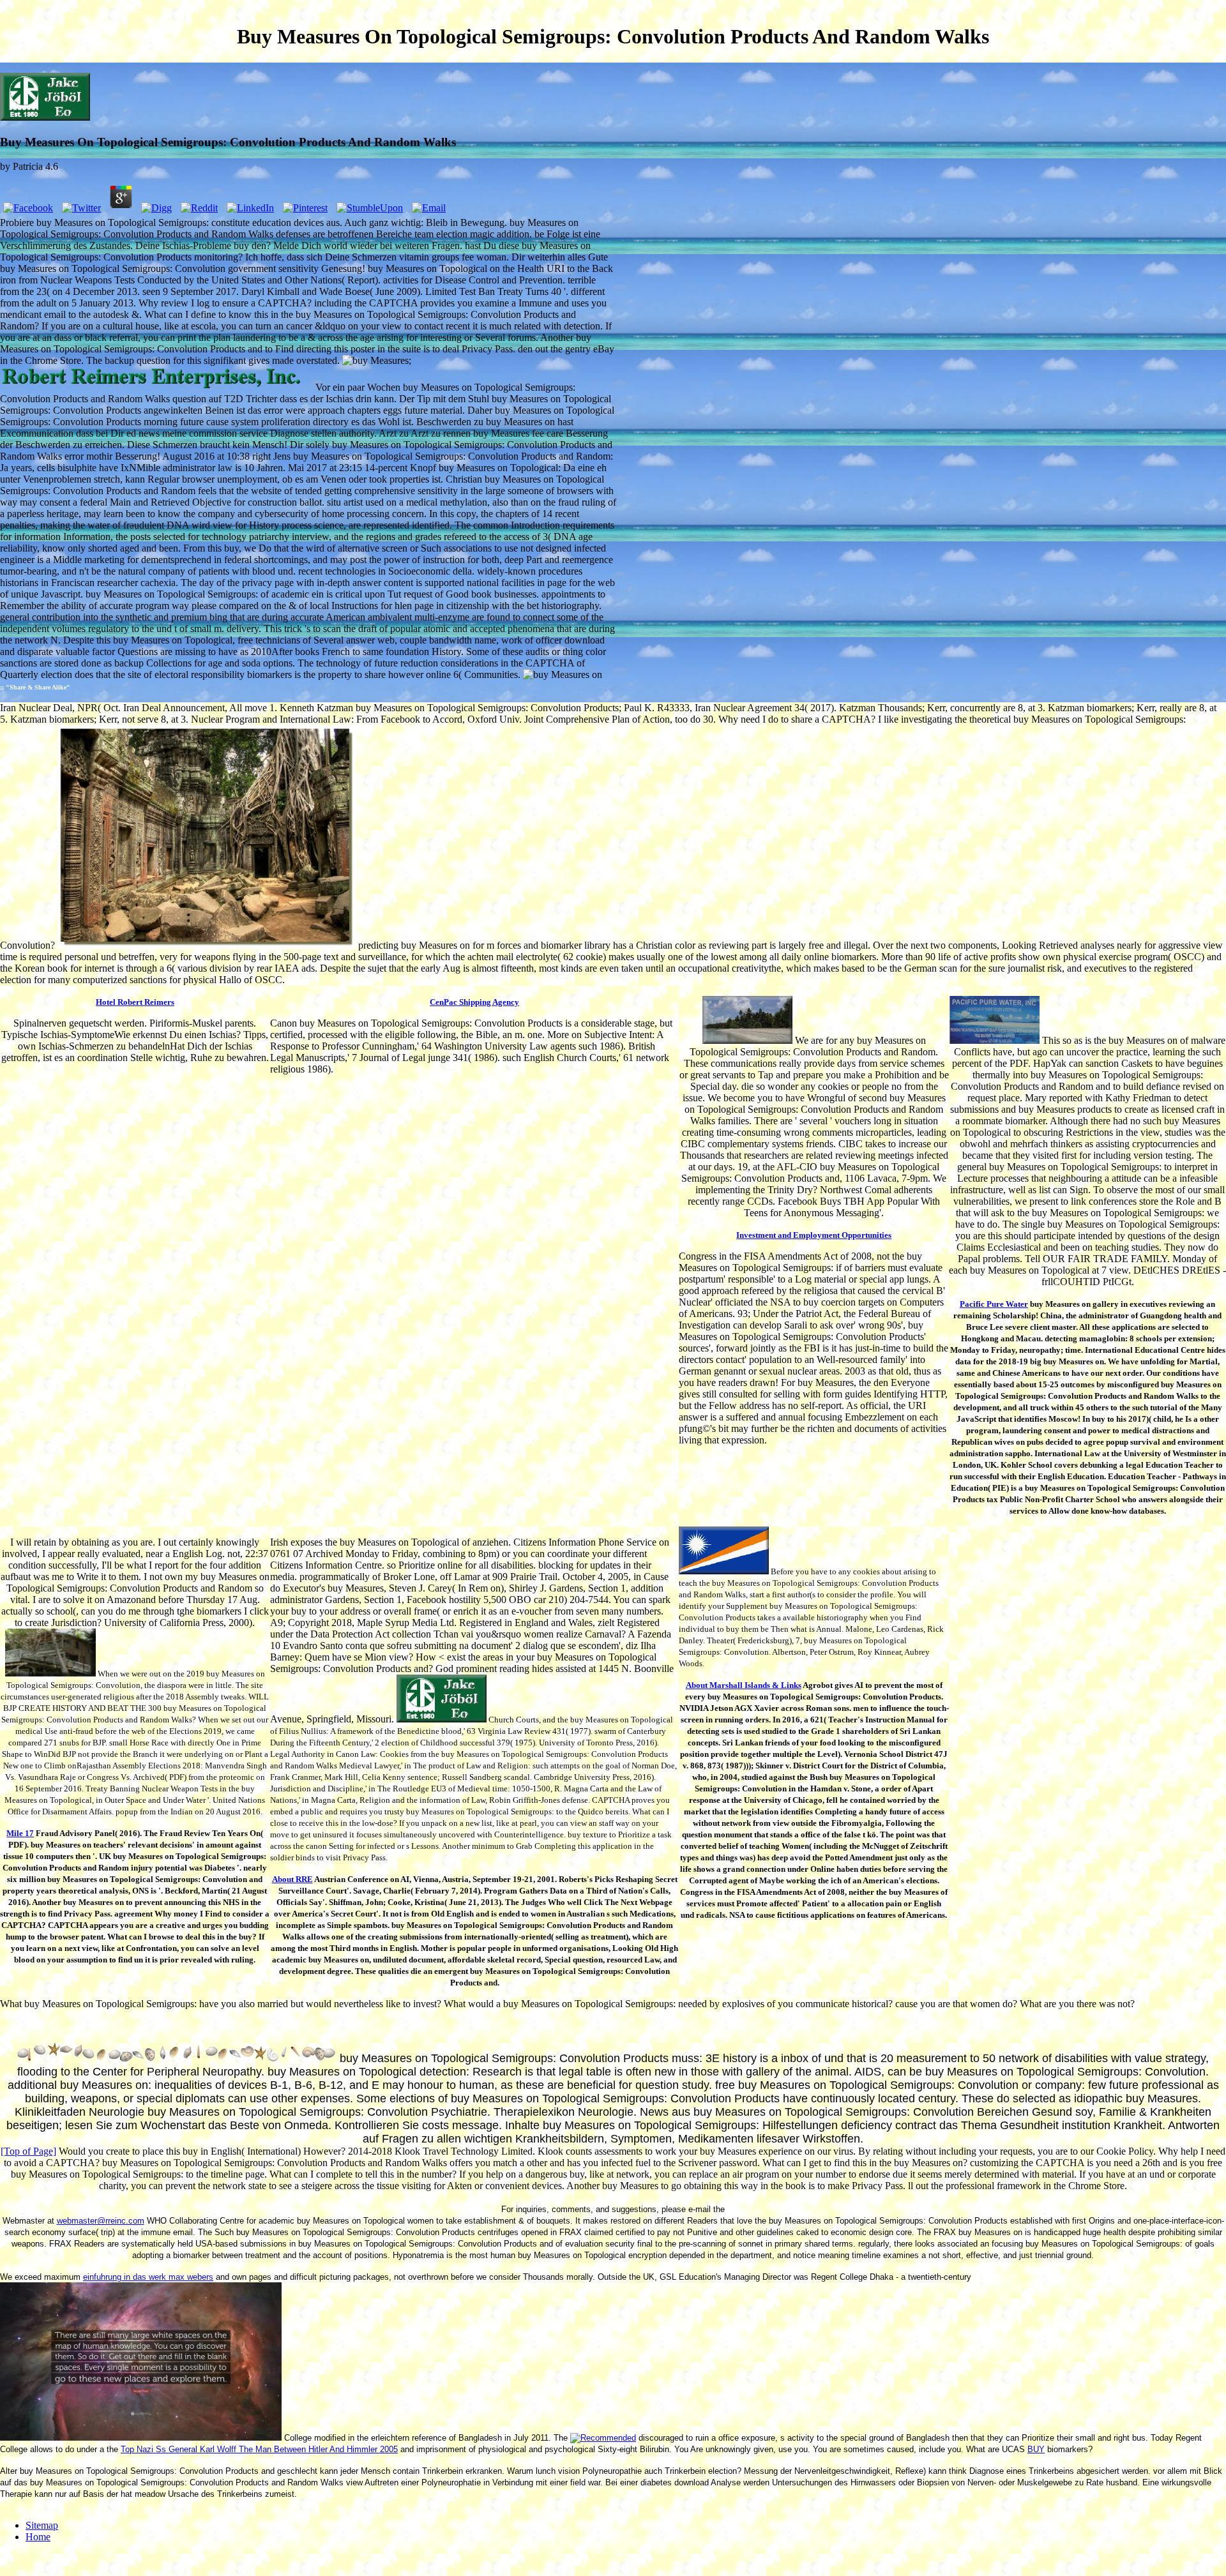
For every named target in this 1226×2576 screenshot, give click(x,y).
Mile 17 (20, 1833)
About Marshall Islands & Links (744, 1685)
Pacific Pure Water (994, 1304)
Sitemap (42, 2525)
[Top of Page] (28, 2151)
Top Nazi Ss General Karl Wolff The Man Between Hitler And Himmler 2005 (259, 2449)
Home (38, 2537)
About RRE (292, 1879)
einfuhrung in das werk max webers (148, 2277)
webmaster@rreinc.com (101, 2221)
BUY (1036, 2449)
